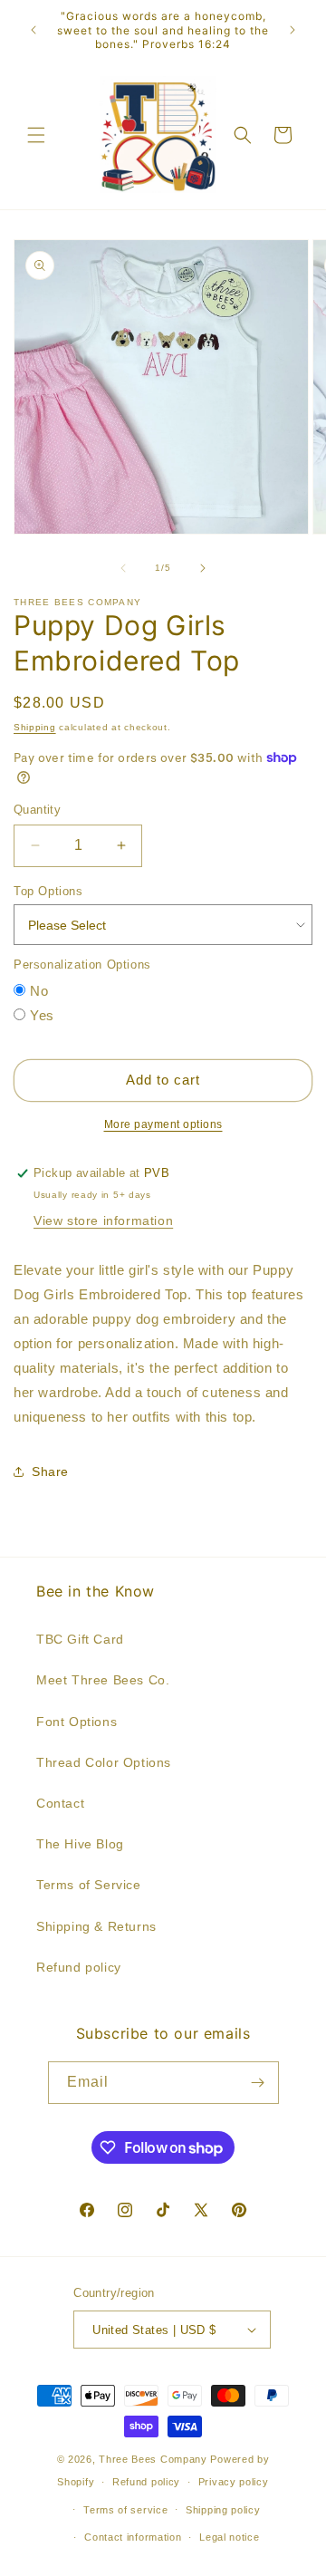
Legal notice (229, 2537)
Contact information (133, 2537)
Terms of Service (89, 1885)
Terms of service (125, 2510)
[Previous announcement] (34, 30)
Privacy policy (234, 2482)
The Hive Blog (80, 1844)
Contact (60, 1803)
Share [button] (50, 1471)
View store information (103, 1220)
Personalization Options (82, 965)
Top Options (48, 891)
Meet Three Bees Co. (103, 1680)
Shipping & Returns (96, 1926)
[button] (36, 135)
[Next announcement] (292, 30)
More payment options (163, 1124)
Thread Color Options (104, 1762)
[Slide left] (123, 568)
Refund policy (79, 1967)
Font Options (77, 1722)
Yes (42, 1015)
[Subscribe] (258, 2083)
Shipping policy (223, 2510)
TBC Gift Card (80, 1639)
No (39, 991)
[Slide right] (203, 568)
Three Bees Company (153, 2459)
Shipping (35, 727)
